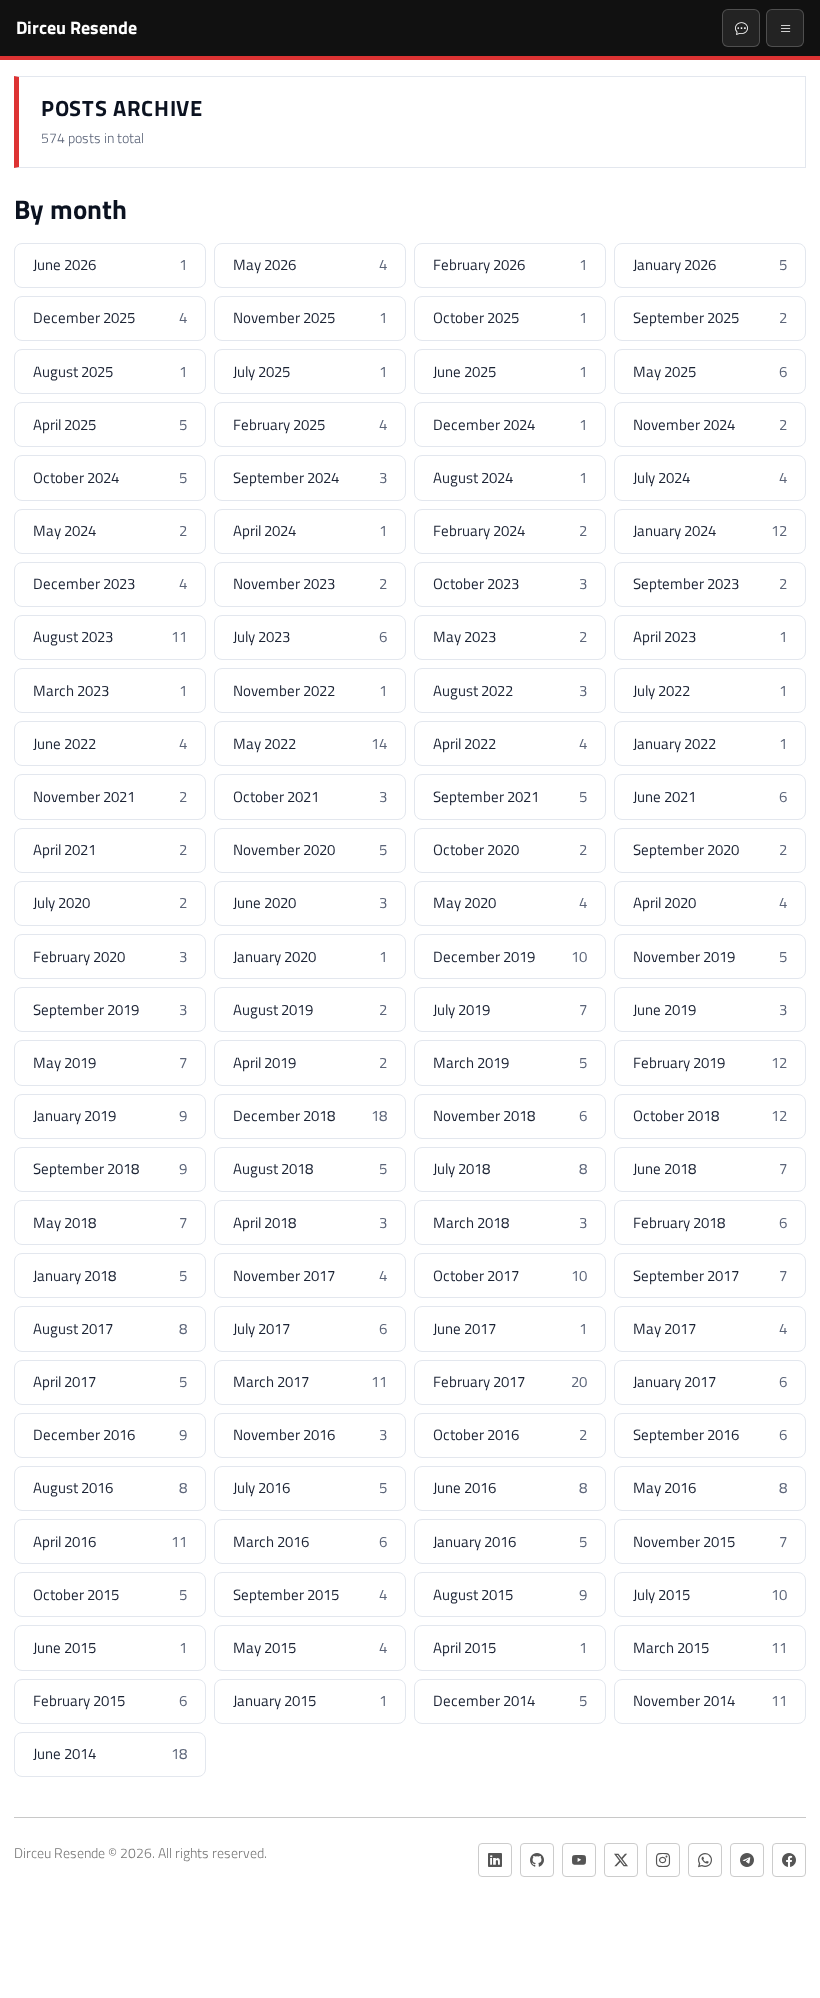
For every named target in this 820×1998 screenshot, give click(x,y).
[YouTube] (579, 1860)
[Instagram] (663, 1860)
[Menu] (785, 28)
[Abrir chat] (741, 28)
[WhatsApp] (705, 1860)
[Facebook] (789, 1860)
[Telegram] (747, 1860)
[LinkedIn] (495, 1860)
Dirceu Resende (76, 27)
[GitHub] (537, 1860)
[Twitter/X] (621, 1860)
